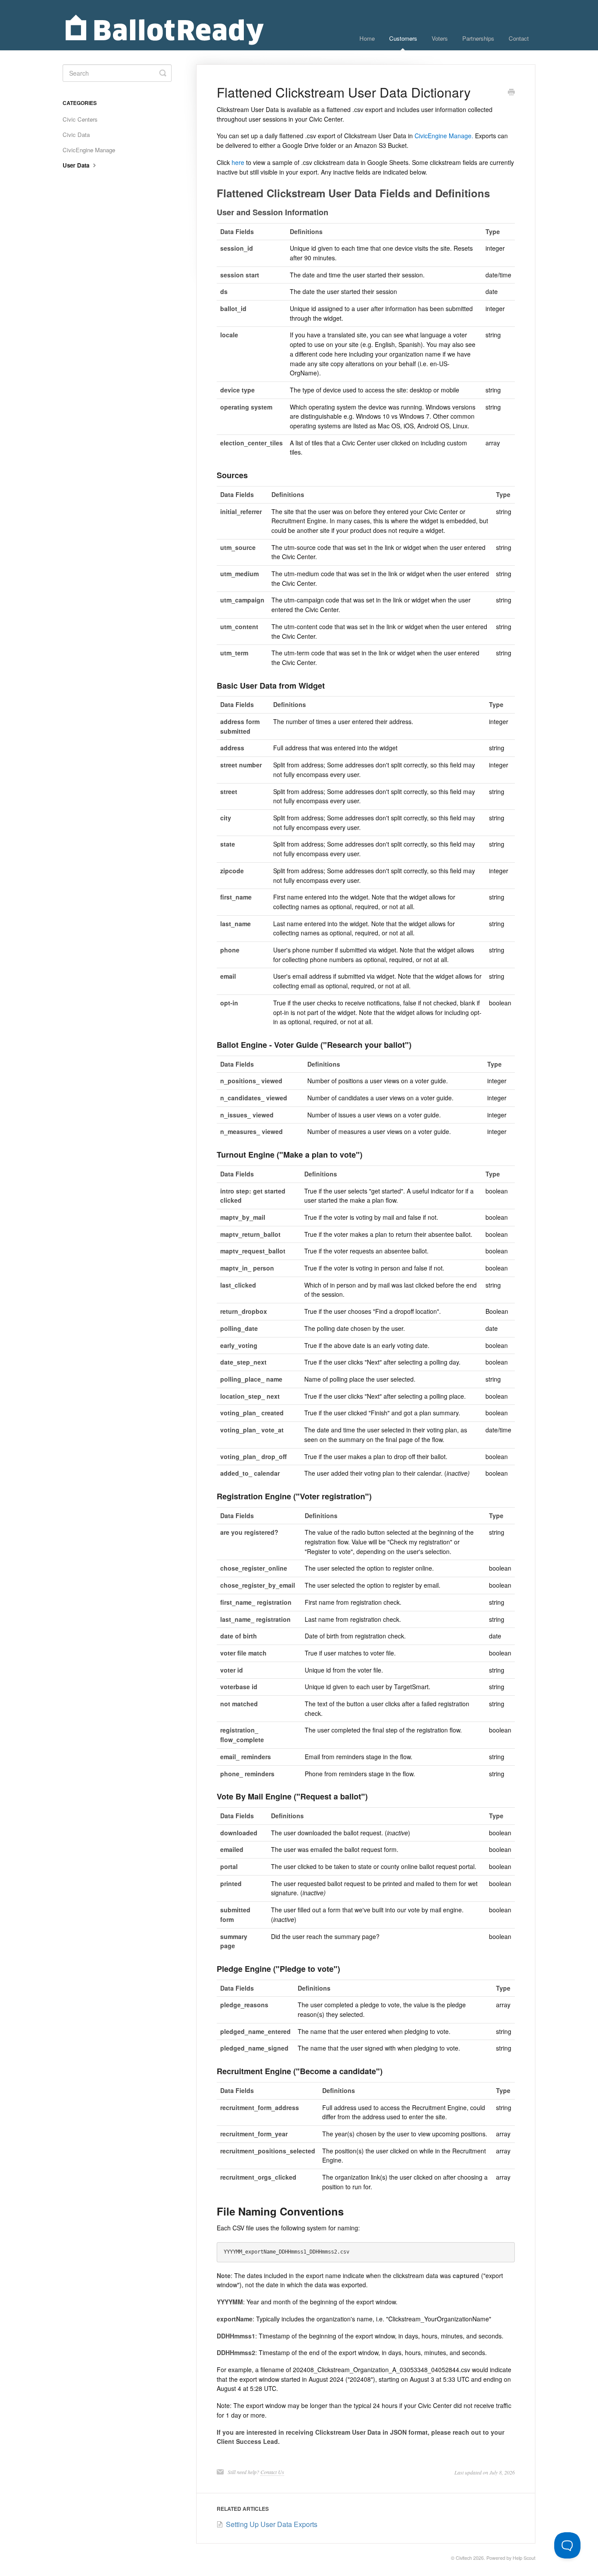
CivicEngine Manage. (444, 136)
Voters (440, 38)
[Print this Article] (511, 93)
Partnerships (478, 38)
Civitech (464, 2558)
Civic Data (76, 135)
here (238, 162)
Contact (519, 38)
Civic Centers (80, 119)
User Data (77, 165)
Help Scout (524, 2558)
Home (367, 38)
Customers (403, 38)
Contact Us (272, 2472)
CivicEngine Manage (89, 150)
